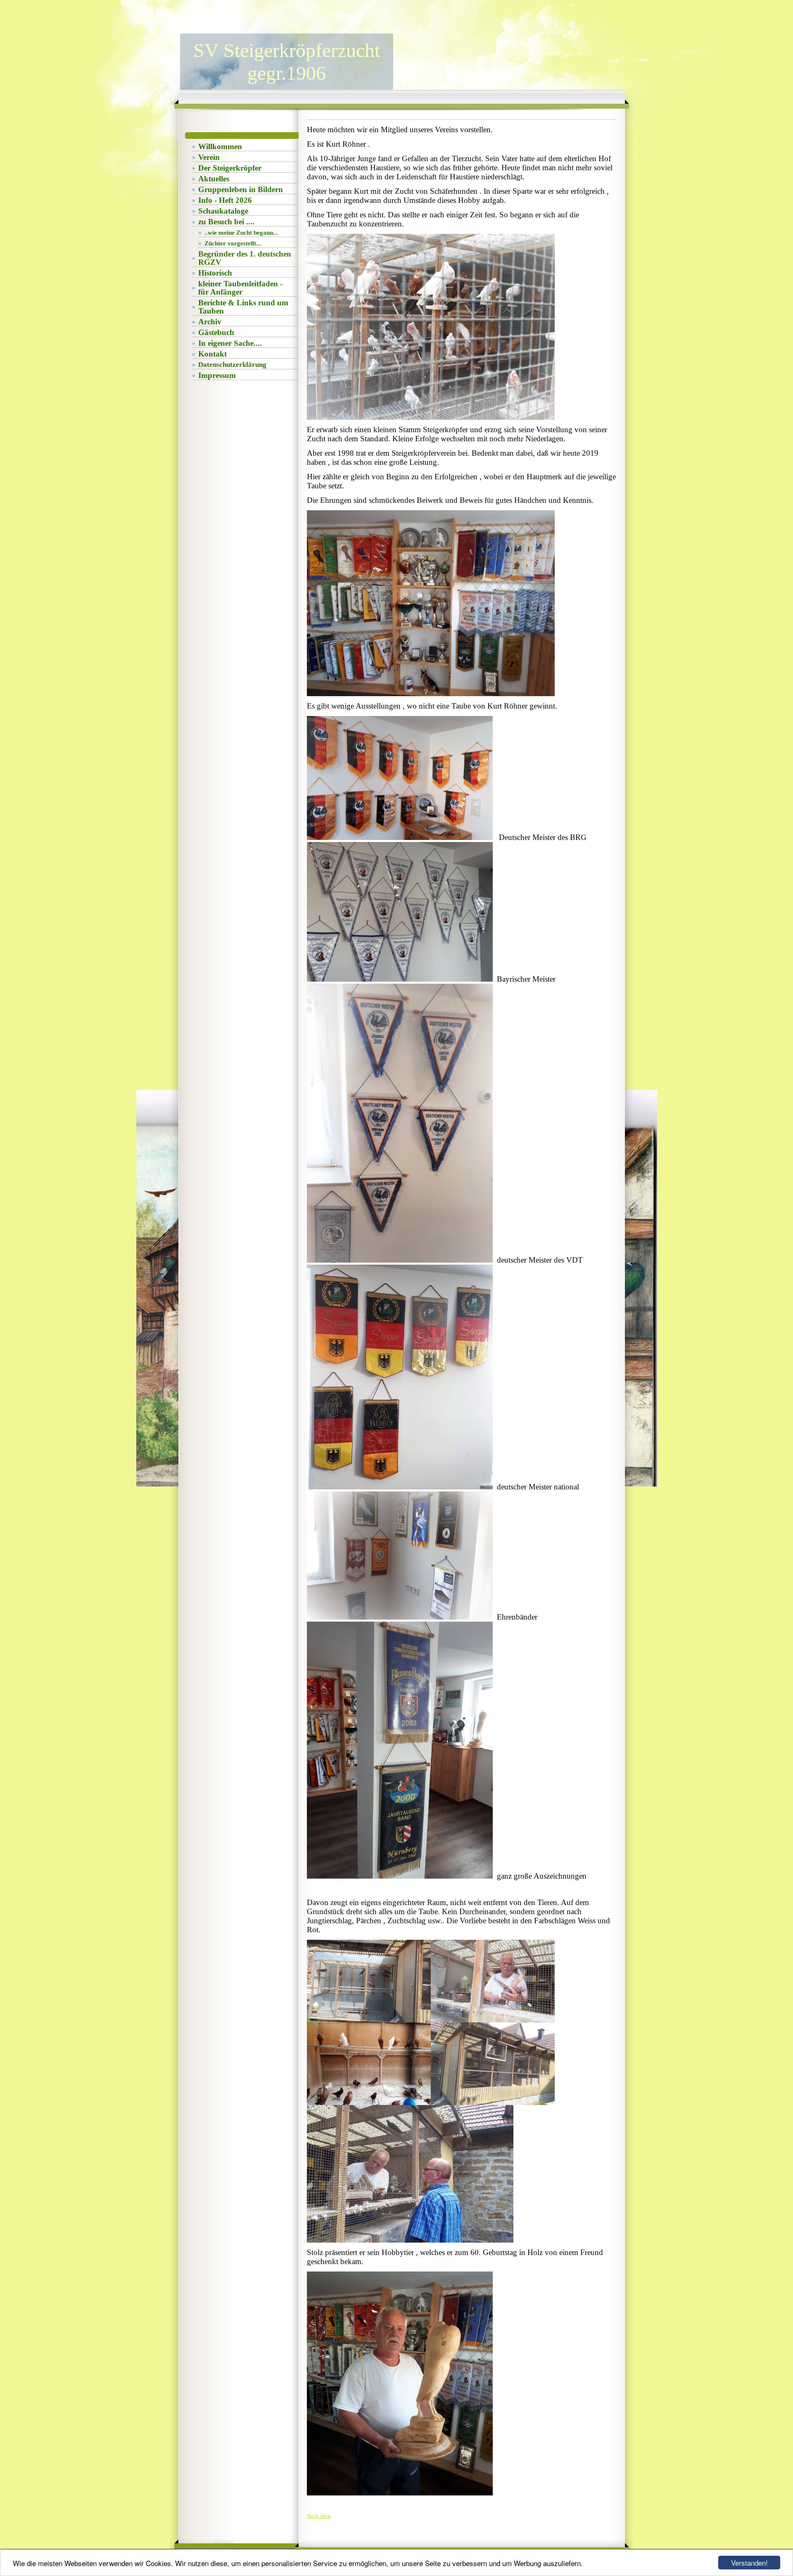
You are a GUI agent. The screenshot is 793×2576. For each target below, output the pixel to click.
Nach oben (319, 2516)
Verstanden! (749, 2563)
